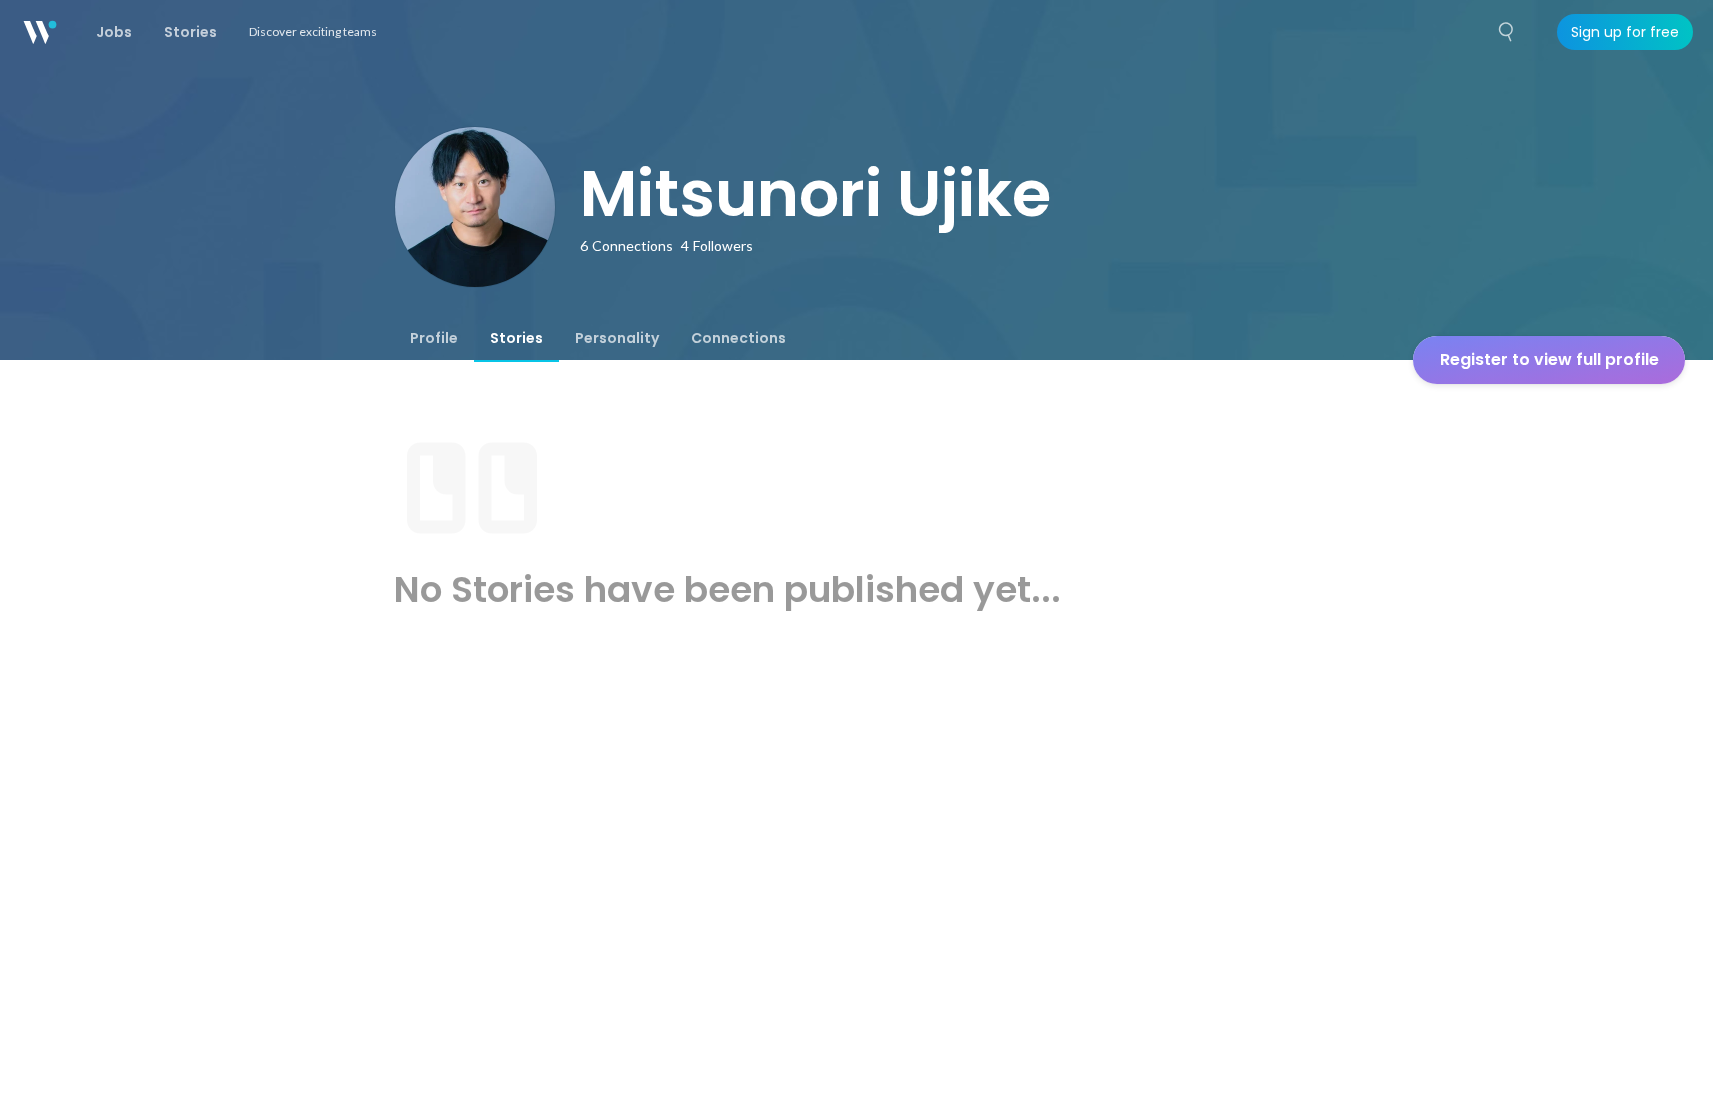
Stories (516, 338)
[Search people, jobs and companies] (1507, 32)
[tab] (434, 338)
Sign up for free (1625, 32)
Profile (434, 338)
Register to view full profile (1549, 359)
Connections (738, 338)
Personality (617, 338)
